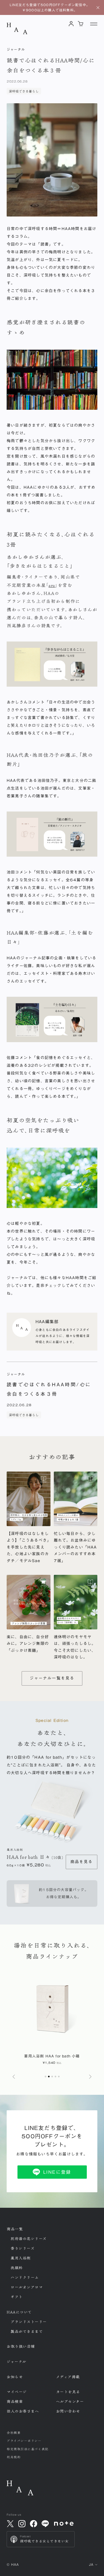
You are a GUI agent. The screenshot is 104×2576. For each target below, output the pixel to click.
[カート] (81, 24)
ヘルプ (70, 2402)
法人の (23, 2411)
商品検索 (15, 2402)
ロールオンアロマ (27, 2287)
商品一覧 (15, 2229)
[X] (10, 2524)
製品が (27, 2332)
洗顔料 (17, 2268)
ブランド (29, 2322)
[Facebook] (34, 2524)
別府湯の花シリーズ (29, 2239)
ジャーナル (17, 2362)
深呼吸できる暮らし (24, 91)
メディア (68, 2377)
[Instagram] (22, 2524)
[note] (64, 2524)
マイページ (17, 2392)
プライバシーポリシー (24, 2441)
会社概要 (14, 2433)
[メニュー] (94, 24)
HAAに (19, 2312)
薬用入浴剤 (21, 2258)
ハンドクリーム (25, 2278)
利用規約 (14, 2457)
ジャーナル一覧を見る (52, 1678)
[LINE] (45, 2524)
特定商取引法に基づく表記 (28, 2449)
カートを (68, 2392)
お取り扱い (21, 2346)
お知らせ (15, 2377)
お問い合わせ (68, 2411)
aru (52, 585)
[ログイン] (71, 24)
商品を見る (82, 1862)
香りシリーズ (22, 2248)
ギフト (17, 2297)
